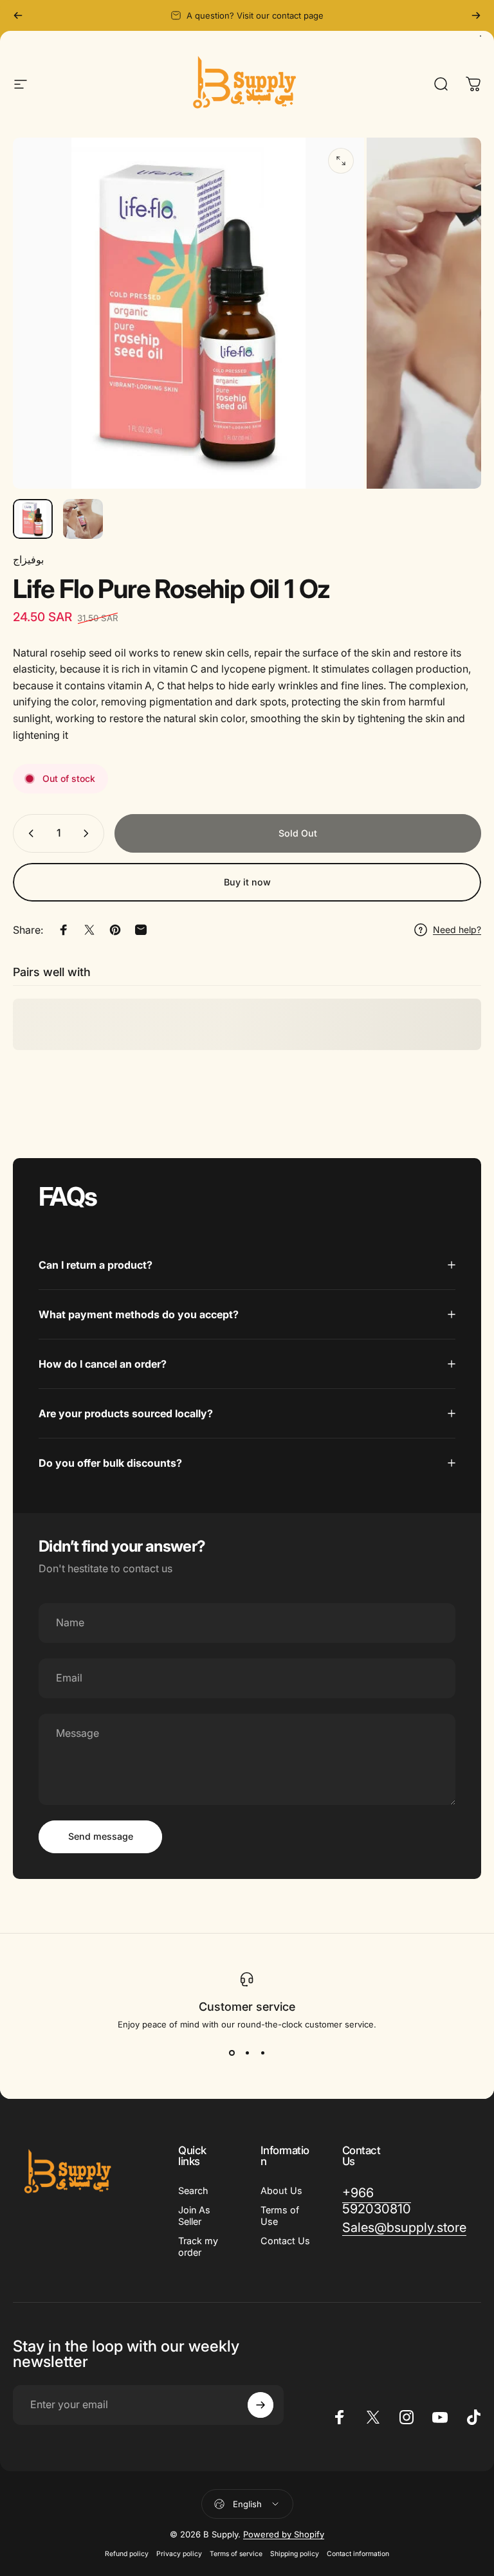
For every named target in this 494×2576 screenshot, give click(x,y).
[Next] (476, 15)
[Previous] (18, 15)
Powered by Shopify (284, 2534)
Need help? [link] (457, 930)
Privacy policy (179, 2554)
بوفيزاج (28, 559)
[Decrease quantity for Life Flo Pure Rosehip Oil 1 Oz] (28, 833)
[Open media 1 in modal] (341, 161)
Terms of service (236, 2554)
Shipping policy (295, 2554)
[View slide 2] (247, 2053)
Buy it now (247, 882)
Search (193, 2191)
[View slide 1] (232, 2053)
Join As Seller (194, 2216)
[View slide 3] (262, 2053)
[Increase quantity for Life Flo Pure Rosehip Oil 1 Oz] (89, 833)
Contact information (358, 2554)
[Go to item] (33, 519)
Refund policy (127, 2554)
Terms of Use (280, 2216)
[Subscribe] (261, 2405)
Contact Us (285, 2241)
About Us (281, 2191)
